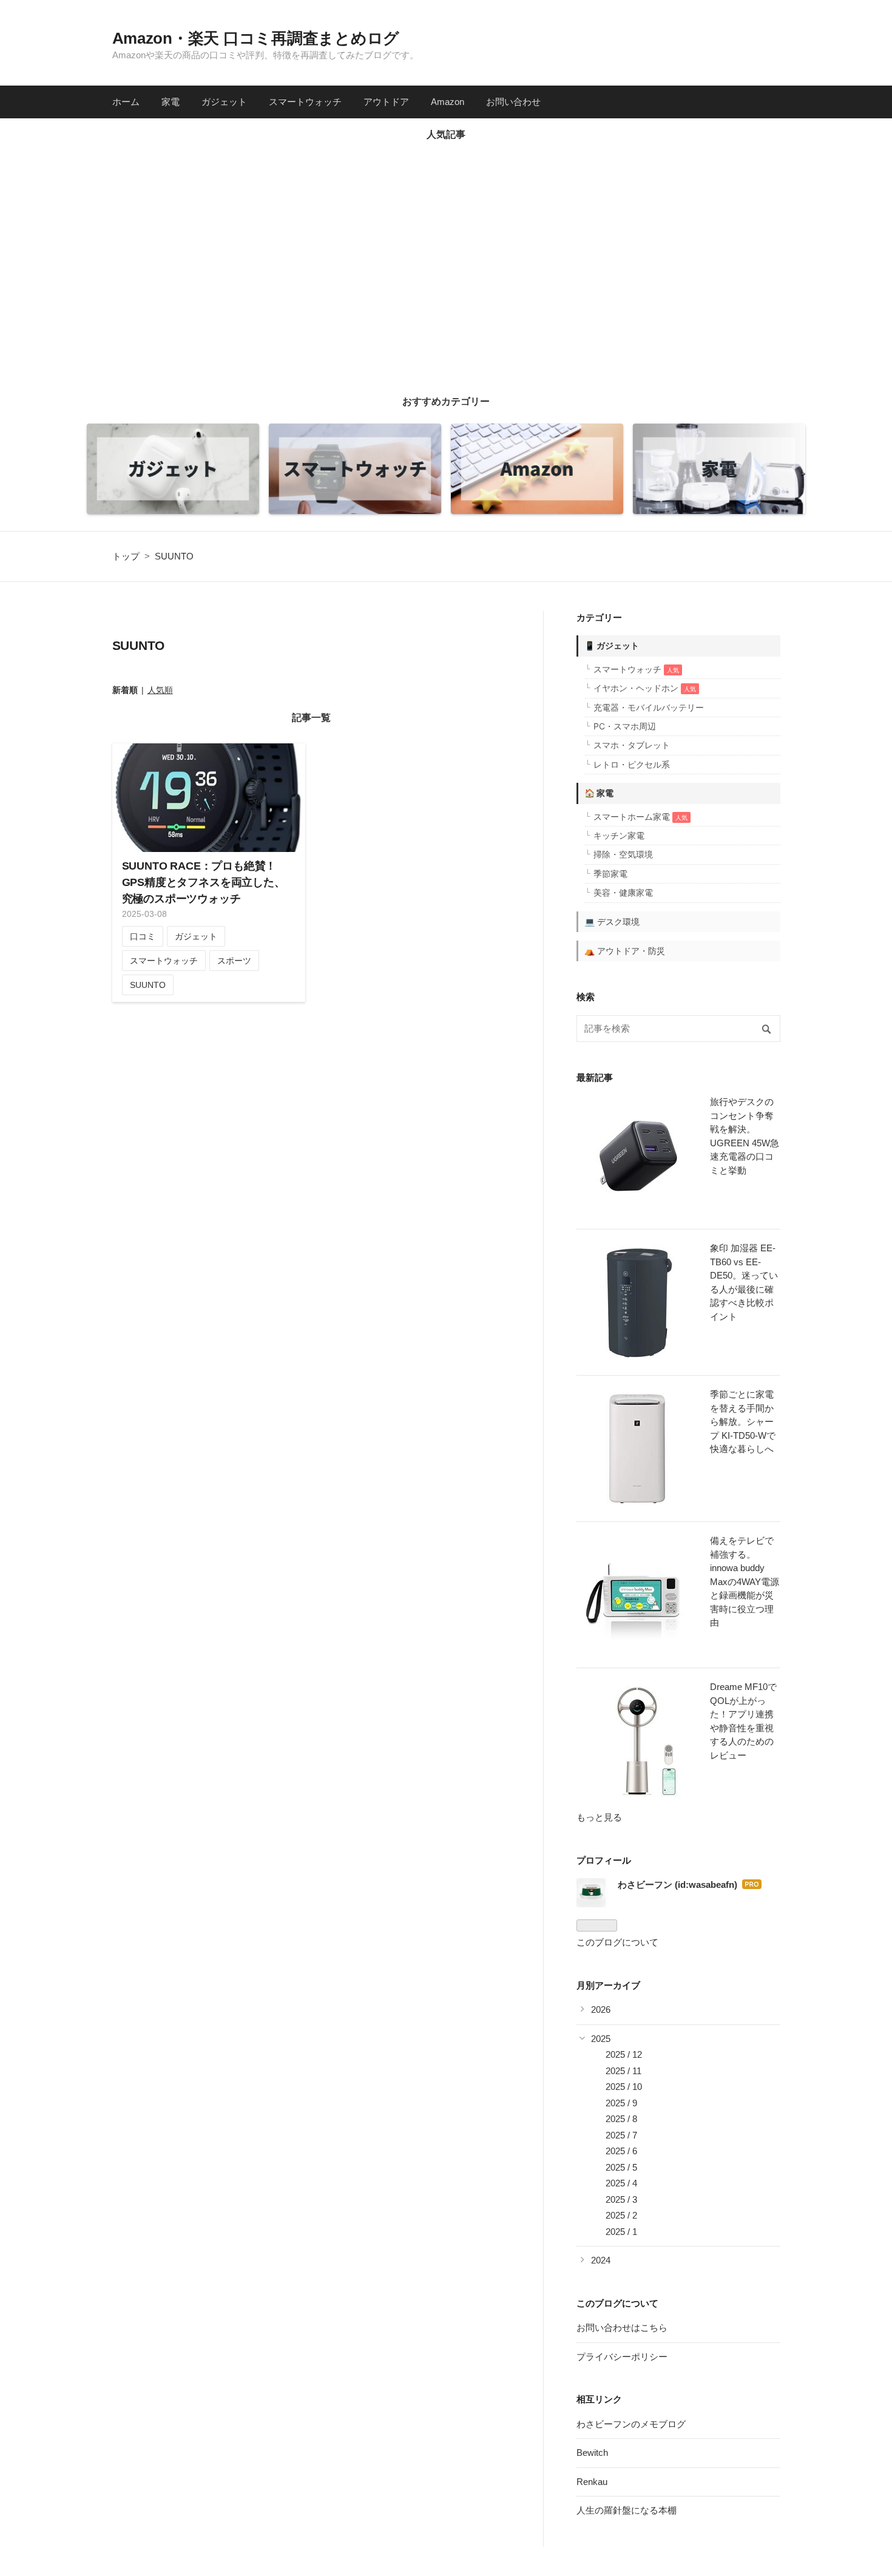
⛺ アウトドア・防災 (625, 951)
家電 (171, 102)
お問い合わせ (513, 102)
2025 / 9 (621, 2103)
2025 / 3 (621, 2199)
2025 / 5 (621, 2167)
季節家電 (610, 874)
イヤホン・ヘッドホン (645, 688)
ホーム (126, 102)
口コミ (143, 936)
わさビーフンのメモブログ (631, 2424)
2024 (601, 2260)
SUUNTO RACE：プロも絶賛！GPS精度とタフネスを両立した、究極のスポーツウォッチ (204, 882)
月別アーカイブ (608, 1985)
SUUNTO (148, 985)
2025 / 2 (621, 2215)
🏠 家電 (599, 793)
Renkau (592, 2482)
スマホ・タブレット (632, 745)
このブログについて (617, 1942)
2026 (601, 2010)
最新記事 (595, 1077)
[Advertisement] (446, 265)
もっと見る (599, 1817)
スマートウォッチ (305, 102)
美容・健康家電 (623, 892)
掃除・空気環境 (623, 854)
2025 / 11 (623, 2071)
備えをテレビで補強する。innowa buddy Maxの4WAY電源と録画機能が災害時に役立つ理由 (745, 1581)
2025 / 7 (621, 2135)
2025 (601, 2039)
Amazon (448, 102)
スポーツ (234, 961)
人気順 (160, 690)
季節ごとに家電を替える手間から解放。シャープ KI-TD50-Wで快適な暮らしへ (743, 1422)
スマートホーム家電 (640, 816)
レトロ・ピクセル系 (632, 764)
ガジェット (224, 102)
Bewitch (592, 2453)
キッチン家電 (619, 835)
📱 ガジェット (612, 645)
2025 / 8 (621, 2119)
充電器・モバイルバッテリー (649, 707)
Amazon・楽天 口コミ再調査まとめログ (256, 38)
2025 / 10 (624, 2087)
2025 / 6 (621, 2151)
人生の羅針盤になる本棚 (627, 2510)
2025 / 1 (621, 2232)
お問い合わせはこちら (622, 2328)
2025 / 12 (624, 2054)
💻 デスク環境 (612, 921)
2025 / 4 (621, 2183)
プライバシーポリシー (622, 2357)
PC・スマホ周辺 (625, 726)
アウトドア (386, 102)
